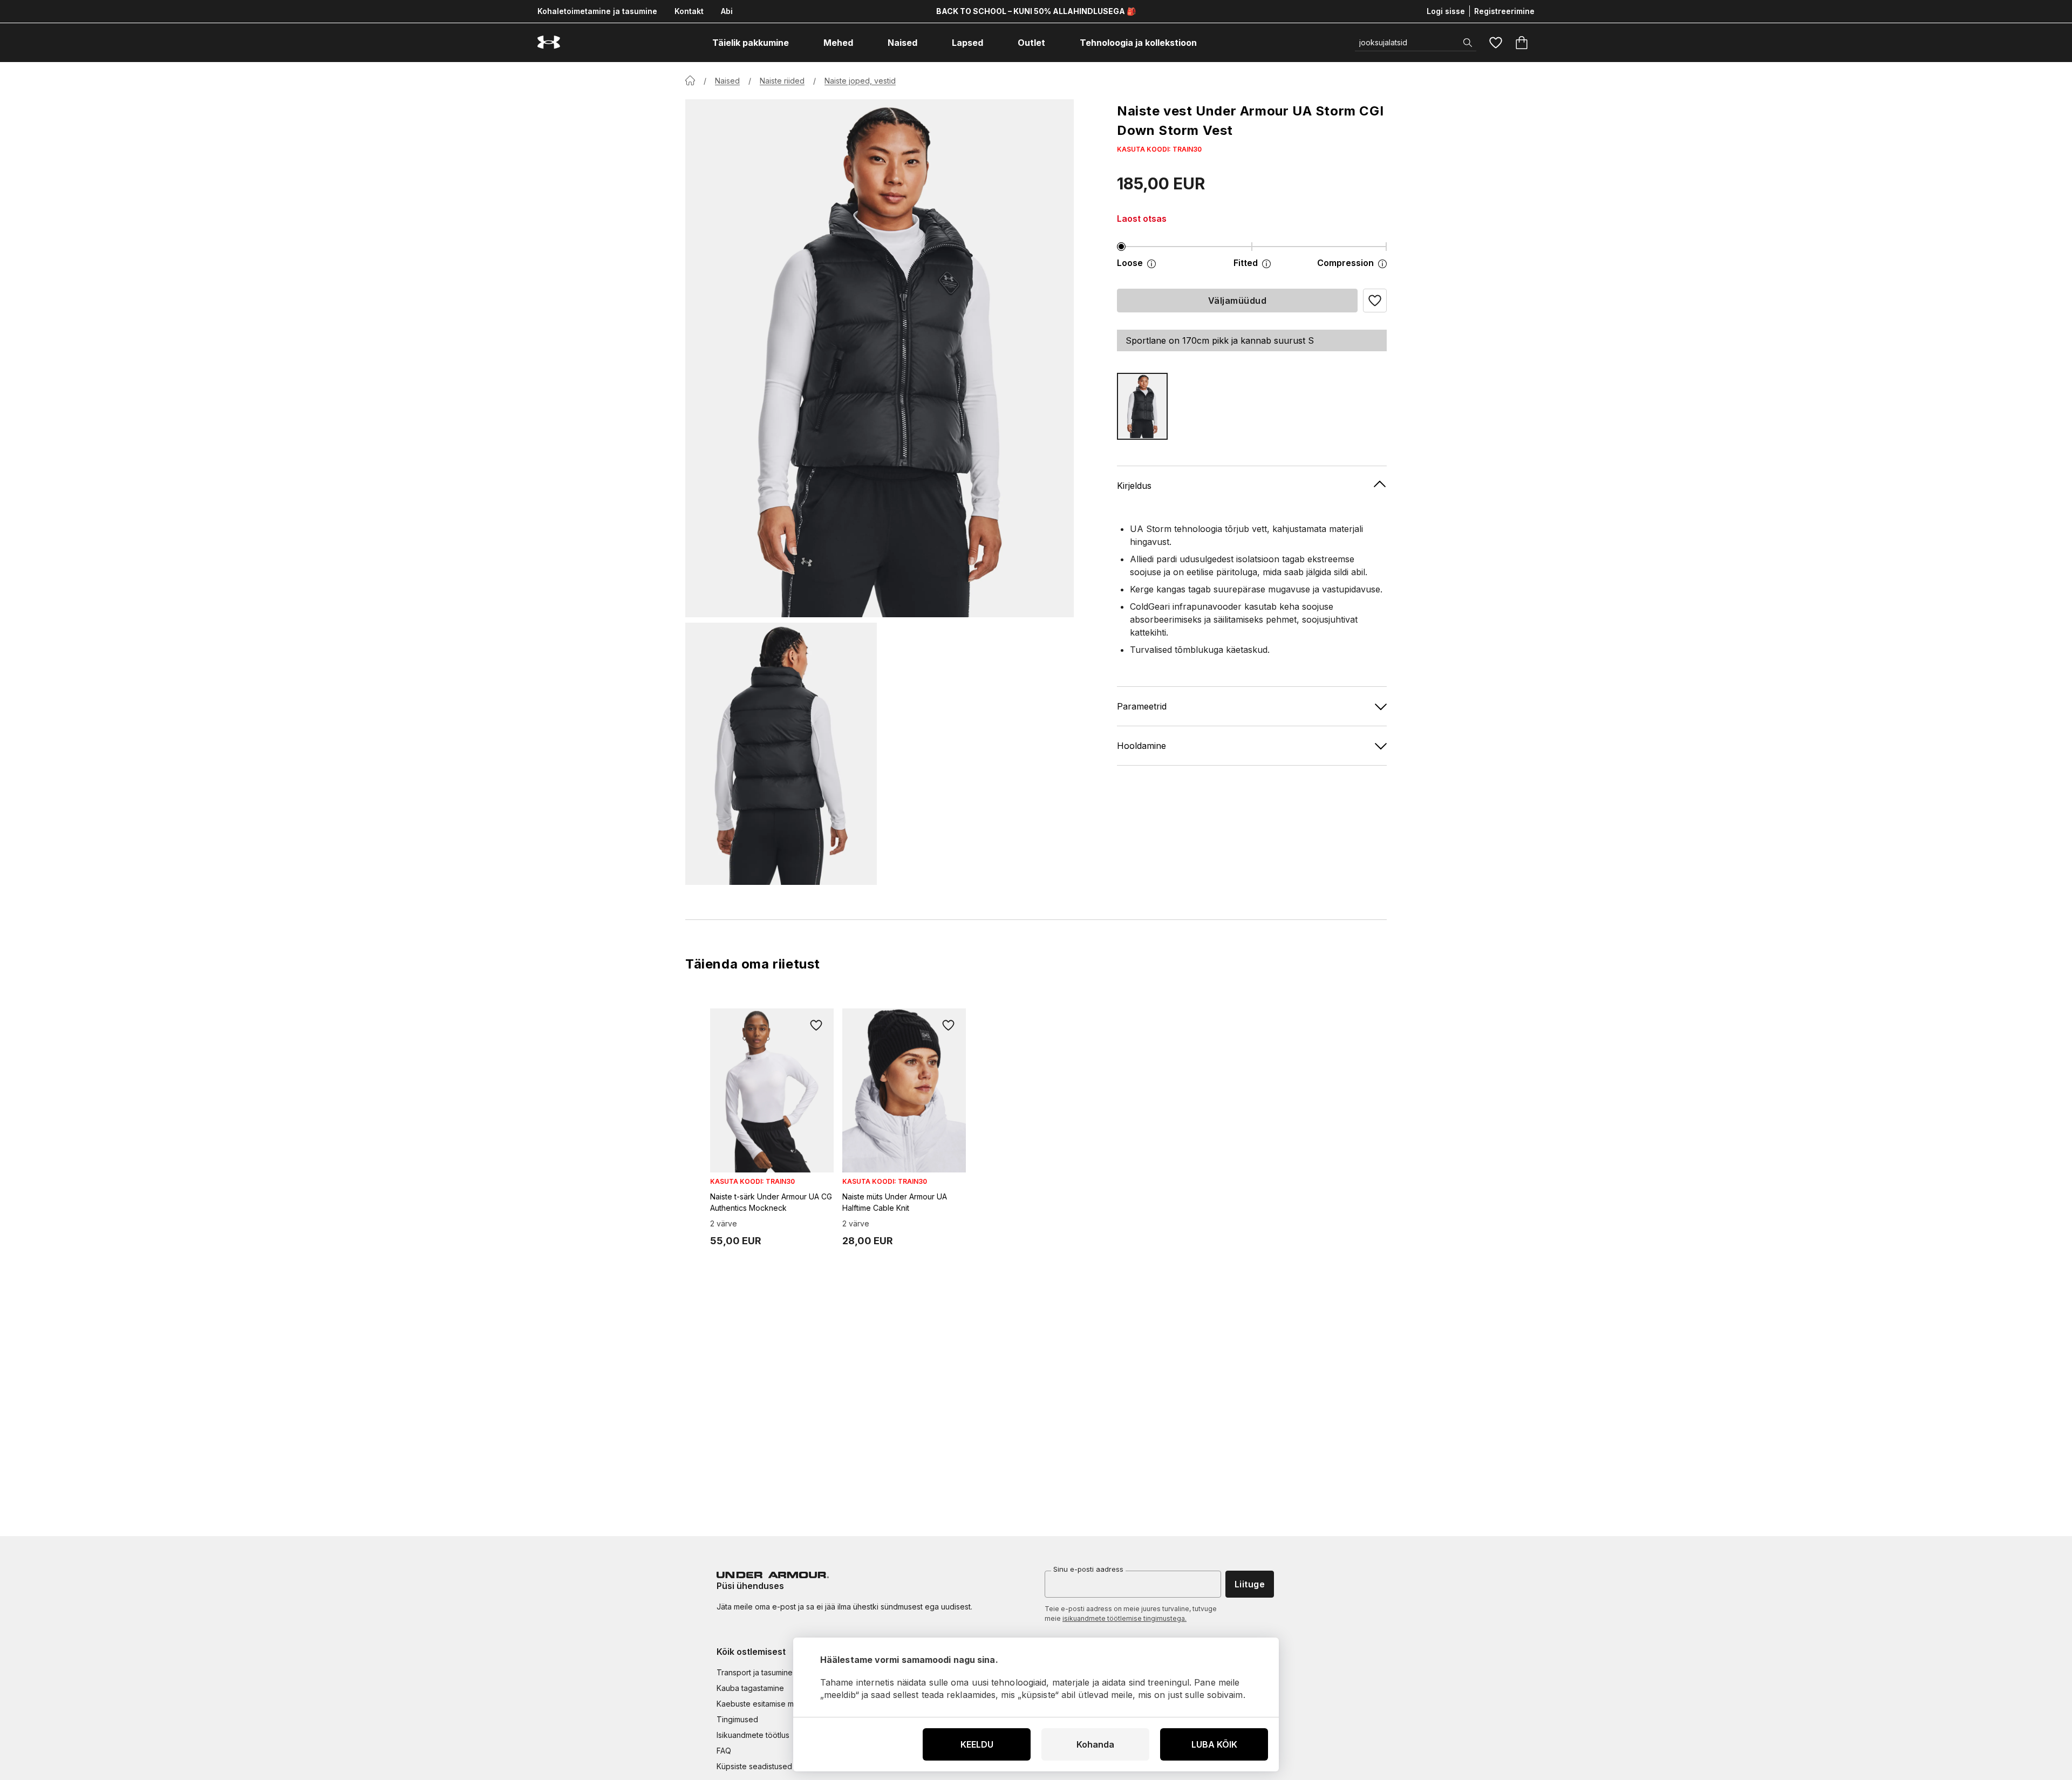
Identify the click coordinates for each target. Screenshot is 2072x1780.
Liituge (1250, 1584)
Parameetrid (1142, 706)
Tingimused (737, 1719)
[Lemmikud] (1496, 43)
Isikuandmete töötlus (753, 1735)
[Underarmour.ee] (549, 42)
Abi (727, 11)
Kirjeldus (1134, 485)
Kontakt (689, 11)
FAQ (724, 1751)
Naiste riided (782, 81)
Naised (727, 81)
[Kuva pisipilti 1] (781, 754)
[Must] (1142, 406)
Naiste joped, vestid (860, 81)
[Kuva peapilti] (880, 358)
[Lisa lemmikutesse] (816, 1026)
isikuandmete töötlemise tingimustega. (1124, 1618)
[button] (1375, 301)
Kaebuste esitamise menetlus (768, 1704)
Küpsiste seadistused (754, 1766)
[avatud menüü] (799, 43)
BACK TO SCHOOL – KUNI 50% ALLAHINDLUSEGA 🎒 (1036, 11)
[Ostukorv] (1522, 43)
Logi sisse (1446, 11)
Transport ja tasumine (755, 1672)
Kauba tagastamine (750, 1688)
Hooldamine (1141, 745)
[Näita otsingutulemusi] (1468, 43)
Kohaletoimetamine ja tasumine (597, 11)
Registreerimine (1504, 11)
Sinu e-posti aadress (1088, 1569)
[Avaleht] (690, 80)
